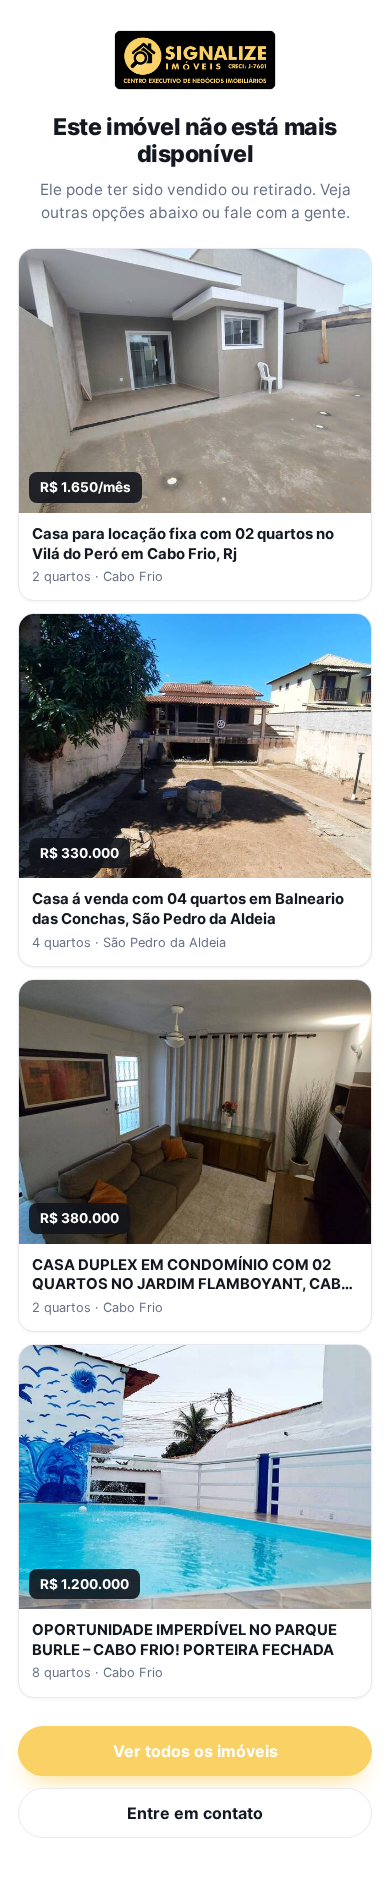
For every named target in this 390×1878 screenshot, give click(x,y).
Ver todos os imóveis (195, 1751)
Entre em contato (195, 1813)
